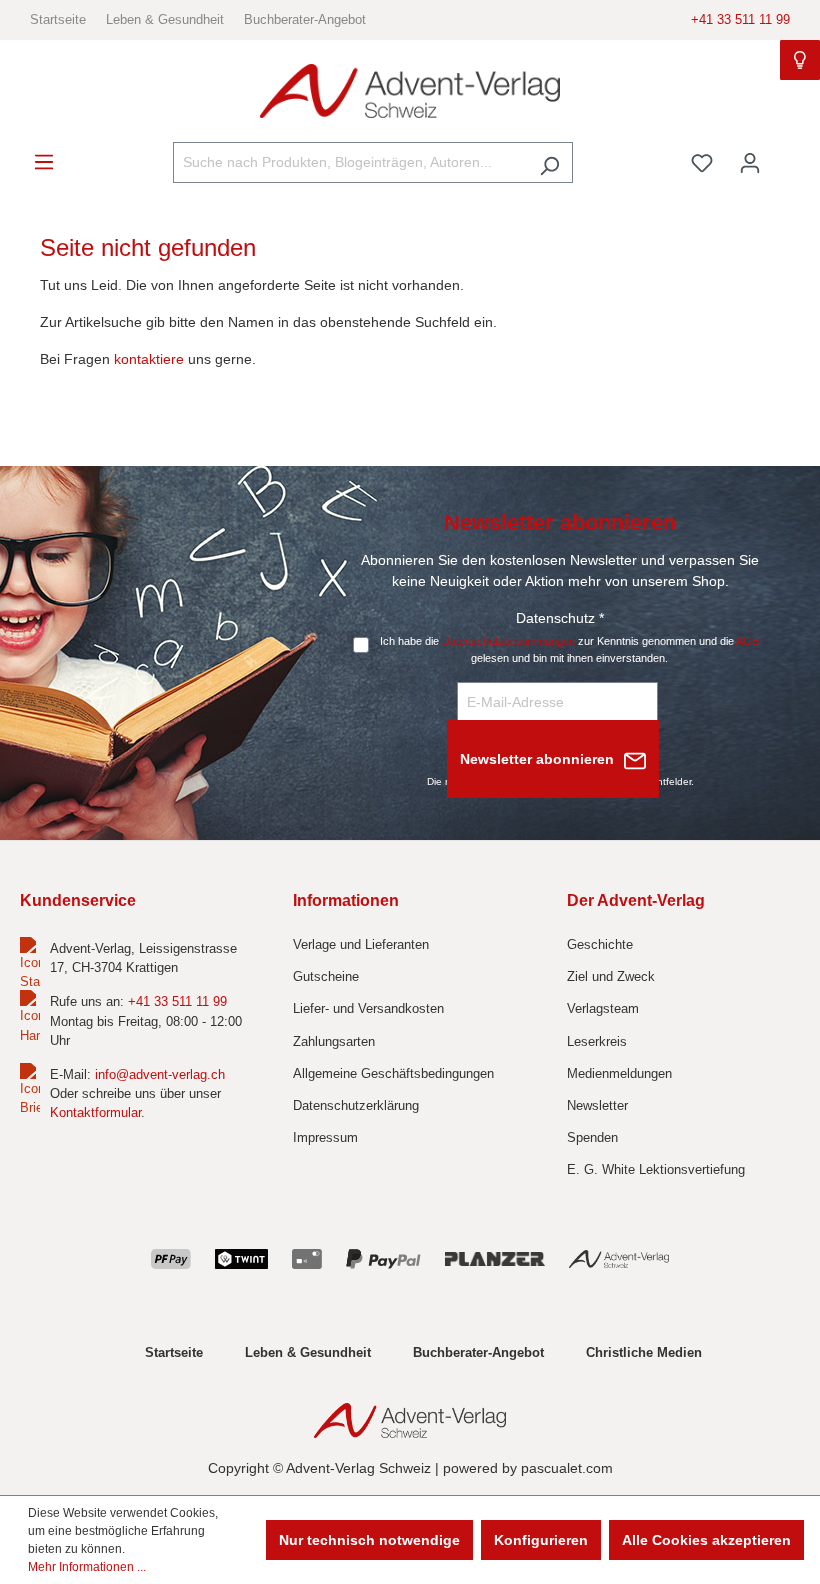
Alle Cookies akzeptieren (706, 1540)
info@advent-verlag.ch (160, 1074)
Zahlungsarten (334, 1041)
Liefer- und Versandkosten (368, 1008)
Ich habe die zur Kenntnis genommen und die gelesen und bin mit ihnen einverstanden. (569, 649)
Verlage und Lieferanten (361, 944)
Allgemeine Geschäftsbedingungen (393, 1073)
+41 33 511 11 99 (740, 19)
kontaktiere (149, 359)
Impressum (325, 1137)
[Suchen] (549, 162)
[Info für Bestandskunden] (800, 60)
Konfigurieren (541, 1540)
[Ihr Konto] (750, 163)
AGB (747, 641)
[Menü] (44, 162)
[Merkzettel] (702, 163)
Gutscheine (326, 976)
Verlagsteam (603, 1008)
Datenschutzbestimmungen (508, 641)
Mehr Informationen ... (87, 1567)
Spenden (592, 1137)
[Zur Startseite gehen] (410, 91)
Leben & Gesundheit (165, 19)
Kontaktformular (95, 1112)
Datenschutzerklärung (356, 1105)
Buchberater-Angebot (305, 19)
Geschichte (600, 944)
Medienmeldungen (619, 1073)
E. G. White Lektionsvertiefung (656, 1169)
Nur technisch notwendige (369, 1540)
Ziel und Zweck (611, 976)
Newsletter (597, 1105)
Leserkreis (597, 1041)
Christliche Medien (644, 1352)
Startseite (58, 19)
